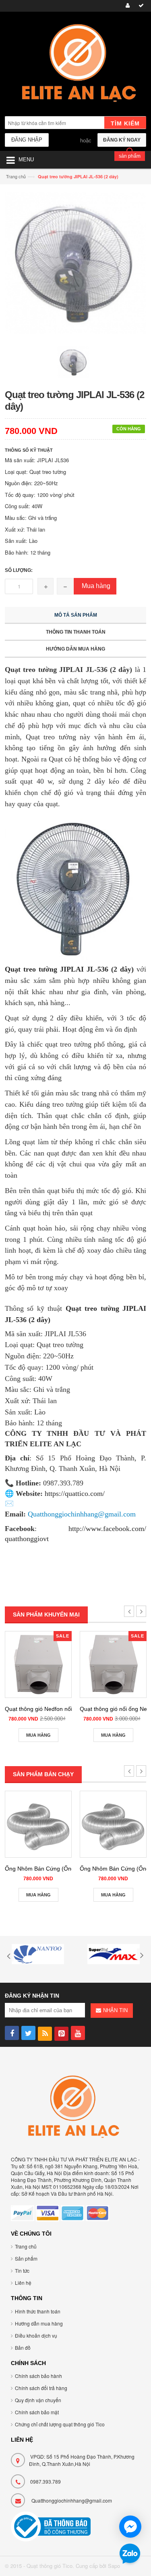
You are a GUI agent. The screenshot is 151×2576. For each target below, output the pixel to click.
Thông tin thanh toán (76, 632)
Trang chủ (16, 176)
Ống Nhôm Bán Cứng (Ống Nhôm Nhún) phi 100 (67, 1869)
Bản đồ (23, 2348)
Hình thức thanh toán (38, 2311)
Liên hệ (23, 2283)
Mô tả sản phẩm (76, 615)
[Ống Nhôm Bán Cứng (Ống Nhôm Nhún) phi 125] (113, 1824)
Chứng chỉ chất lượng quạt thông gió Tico (60, 2424)
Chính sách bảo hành (38, 2376)
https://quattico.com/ (75, 1493)
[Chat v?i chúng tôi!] (130, 2527)
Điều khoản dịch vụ (36, 2335)
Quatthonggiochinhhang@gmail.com (72, 2500)
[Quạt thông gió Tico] (75, 65)
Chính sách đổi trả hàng (41, 2388)
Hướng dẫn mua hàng (75, 649)
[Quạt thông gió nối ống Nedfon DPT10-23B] (113, 1664)
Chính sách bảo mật (37, 2412)
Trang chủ (26, 2246)
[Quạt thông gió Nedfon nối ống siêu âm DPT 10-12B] (38, 1664)
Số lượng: (19, 570)
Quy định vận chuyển (38, 2400)
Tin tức (22, 2270)
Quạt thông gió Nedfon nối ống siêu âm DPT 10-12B (71, 1709)
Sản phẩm (26, 2258)
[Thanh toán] (140, 6)
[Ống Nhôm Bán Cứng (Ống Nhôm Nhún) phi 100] (38, 1824)
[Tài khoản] (126, 6)
